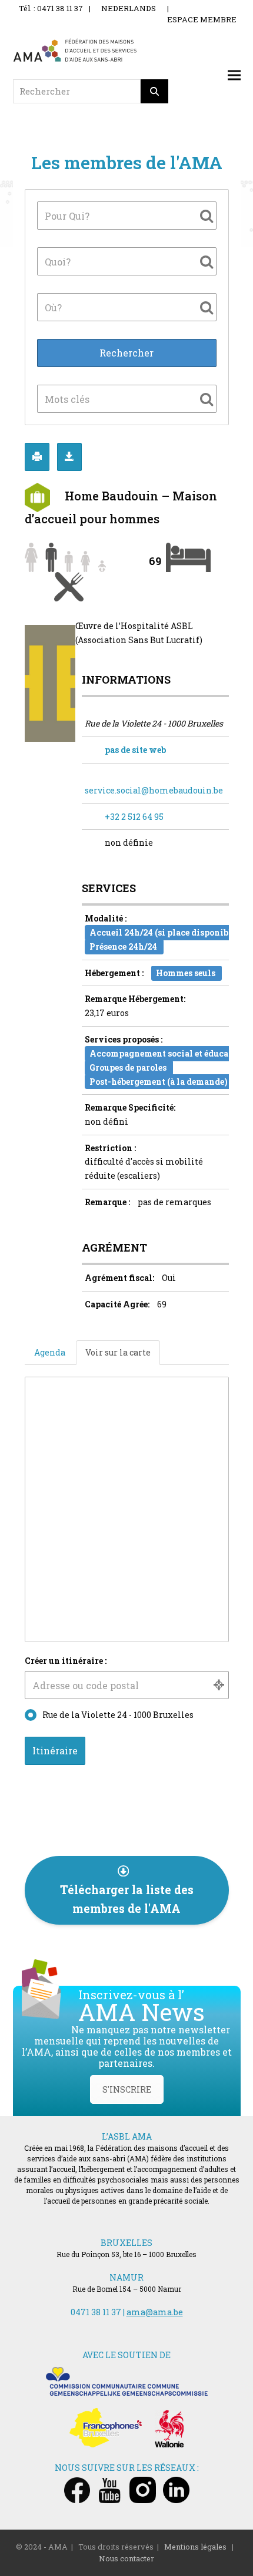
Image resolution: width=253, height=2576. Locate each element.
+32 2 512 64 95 (134, 817)
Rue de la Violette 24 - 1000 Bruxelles (118, 1715)
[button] (234, 75)
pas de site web (135, 750)
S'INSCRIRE (127, 2089)
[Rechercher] (155, 91)
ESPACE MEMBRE (202, 19)
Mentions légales (195, 2547)
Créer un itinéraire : (66, 1661)
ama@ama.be (155, 2312)
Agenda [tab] (50, 1352)
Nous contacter (126, 2558)
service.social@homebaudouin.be (154, 790)
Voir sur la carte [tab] (118, 1352)
